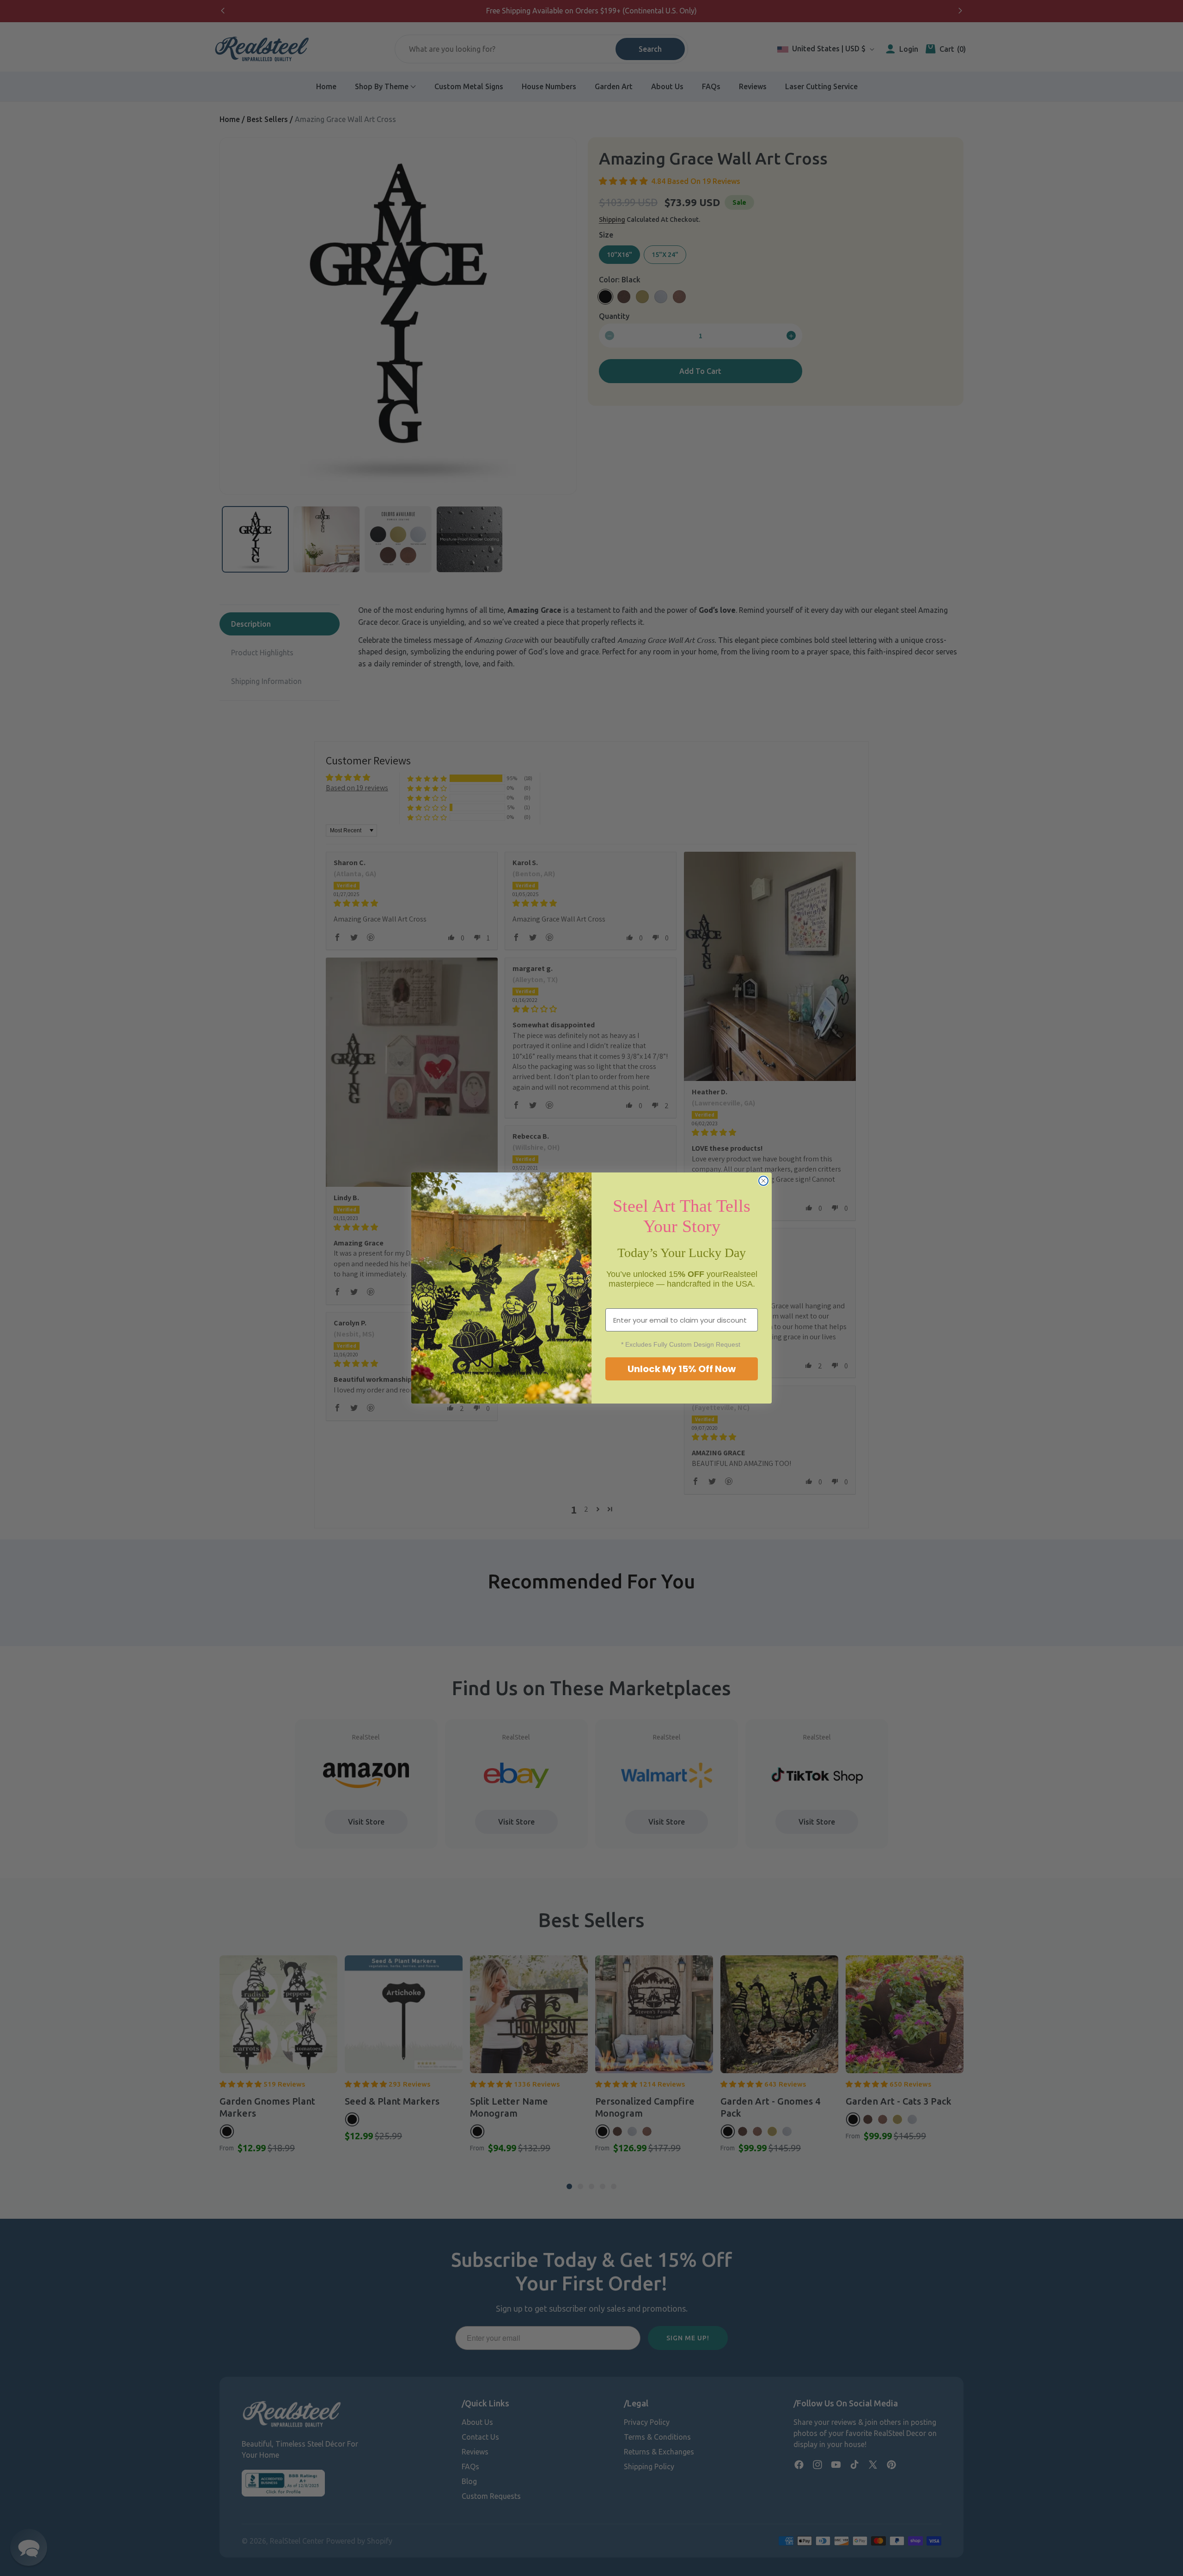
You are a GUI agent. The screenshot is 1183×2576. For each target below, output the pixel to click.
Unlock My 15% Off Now (682, 1369)
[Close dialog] (763, 1181)
